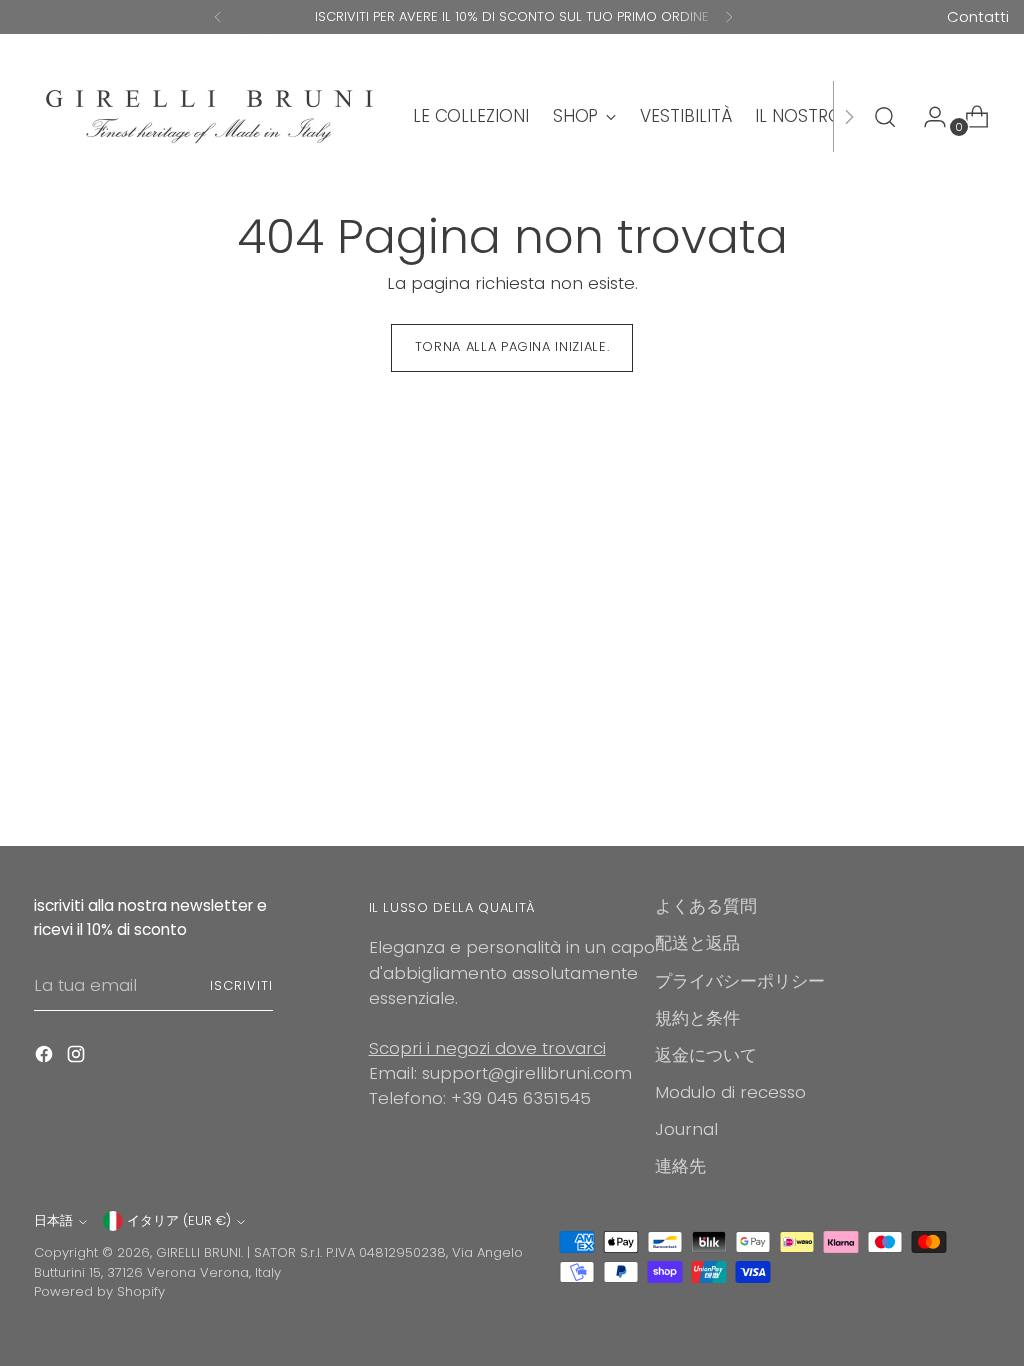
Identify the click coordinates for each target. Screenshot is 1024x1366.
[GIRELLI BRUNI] (209, 116)
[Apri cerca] (885, 117)
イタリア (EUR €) (179, 1220)
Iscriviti (241, 985)
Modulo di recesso (730, 1092)
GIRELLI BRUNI (198, 1252)
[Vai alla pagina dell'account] (927, 117)
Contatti (978, 16)
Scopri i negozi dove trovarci (487, 1048)
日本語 (53, 1220)
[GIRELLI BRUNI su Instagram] (78, 1057)
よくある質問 (706, 906)
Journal (686, 1129)
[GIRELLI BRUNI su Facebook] (46, 1057)
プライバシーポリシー (740, 981)
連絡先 (680, 1166)
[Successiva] (729, 17)
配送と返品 (697, 943)
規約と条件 (697, 1018)
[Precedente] (218, 17)
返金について (706, 1055)
